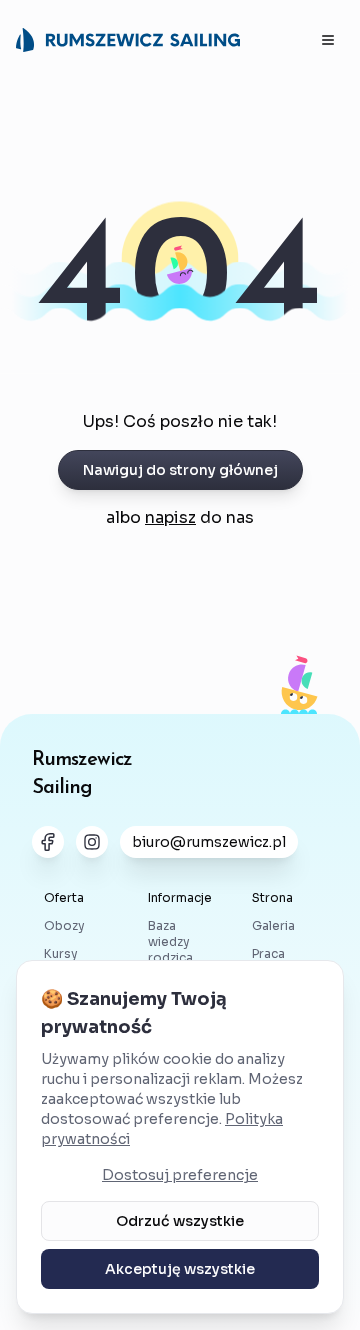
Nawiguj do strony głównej (180, 470)
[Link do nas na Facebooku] (48, 842)
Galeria (273, 925)
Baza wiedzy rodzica (170, 941)
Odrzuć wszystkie (180, 1221)
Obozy (64, 925)
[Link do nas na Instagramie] (92, 842)
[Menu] (328, 40)
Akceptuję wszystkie (180, 1269)
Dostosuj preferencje (180, 1175)
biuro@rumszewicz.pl (209, 842)
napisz (170, 517)
